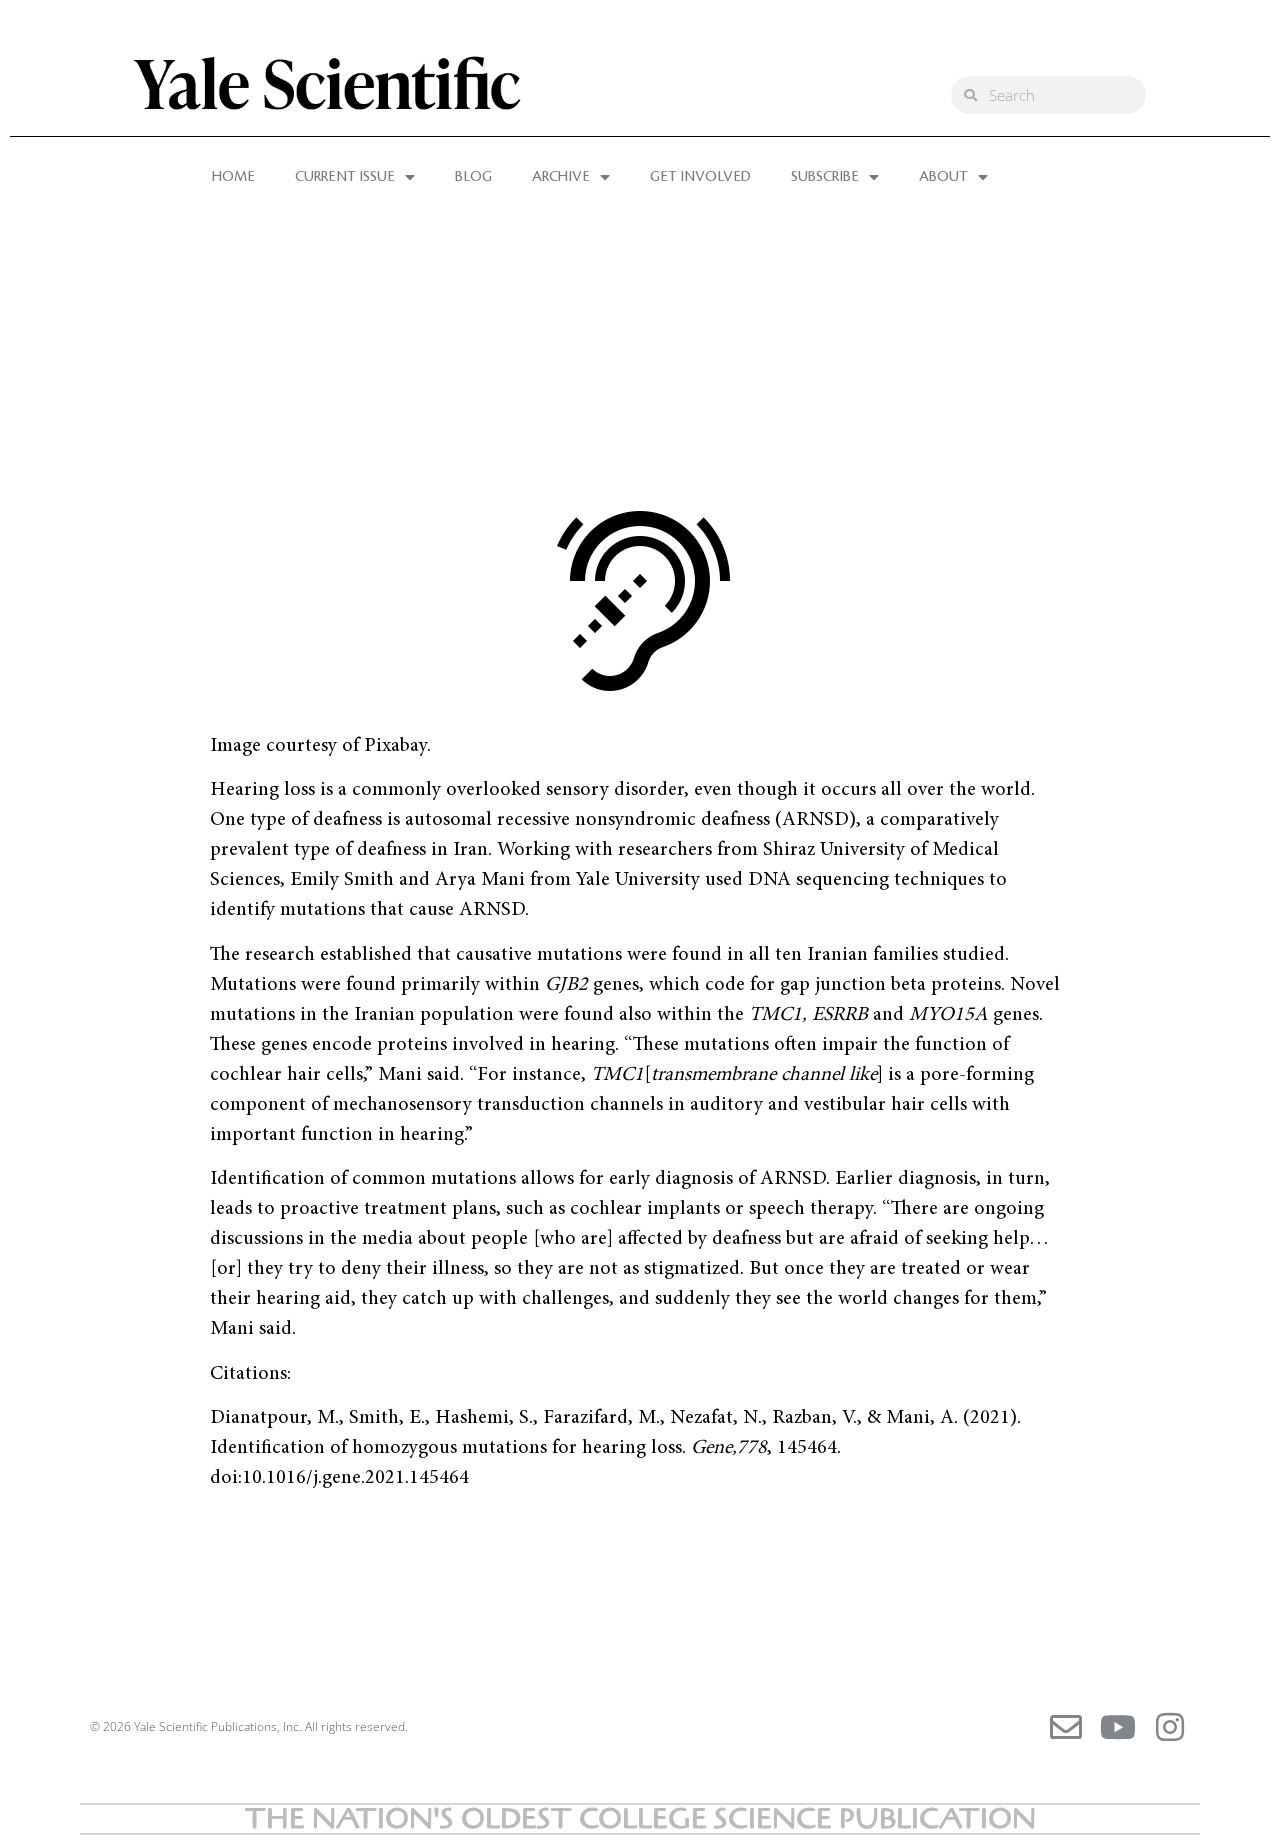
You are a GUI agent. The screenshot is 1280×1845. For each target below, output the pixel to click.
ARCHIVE (561, 177)
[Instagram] (1170, 1727)
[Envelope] (1066, 1727)
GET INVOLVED (700, 177)
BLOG (473, 177)
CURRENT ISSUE (345, 177)
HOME (233, 177)
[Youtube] (1118, 1727)
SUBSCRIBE (825, 177)
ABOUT (943, 177)
